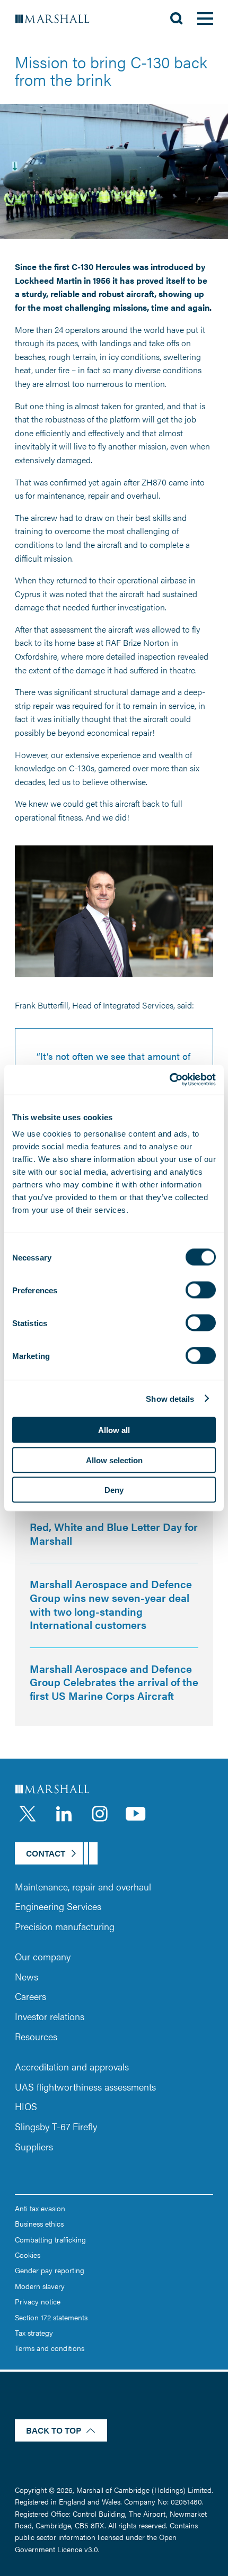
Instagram (100, 1814)
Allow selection (114, 1460)
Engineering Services (58, 1906)
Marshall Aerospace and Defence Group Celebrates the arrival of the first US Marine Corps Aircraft (114, 1682)
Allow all (114, 1430)
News (27, 1976)
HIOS (26, 2106)
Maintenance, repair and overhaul (83, 1886)
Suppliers (34, 2146)
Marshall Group (58, 19)
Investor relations (50, 2016)
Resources (36, 2036)
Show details (170, 1398)
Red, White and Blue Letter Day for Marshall (114, 1533)
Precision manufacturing (65, 1926)
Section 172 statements (51, 2317)
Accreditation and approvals (72, 2066)
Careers (30, 1996)
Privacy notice (38, 2301)
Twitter (28, 1814)
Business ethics (39, 2223)
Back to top (54, 2430)
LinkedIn (64, 1814)
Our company (43, 1956)
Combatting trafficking (50, 2239)
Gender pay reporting (50, 2270)
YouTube (136, 1814)
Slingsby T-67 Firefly (56, 2126)
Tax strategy (34, 2332)
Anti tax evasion (40, 2208)
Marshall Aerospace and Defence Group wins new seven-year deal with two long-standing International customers (111, 1604)
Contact (46, 1853)
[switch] (201, 1290)
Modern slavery (40, 2286)
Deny (114, 1490)
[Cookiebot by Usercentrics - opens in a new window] (169, 1080)
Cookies (28, 2255)
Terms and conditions (50, 2348)
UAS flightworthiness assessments (85, 2087)
